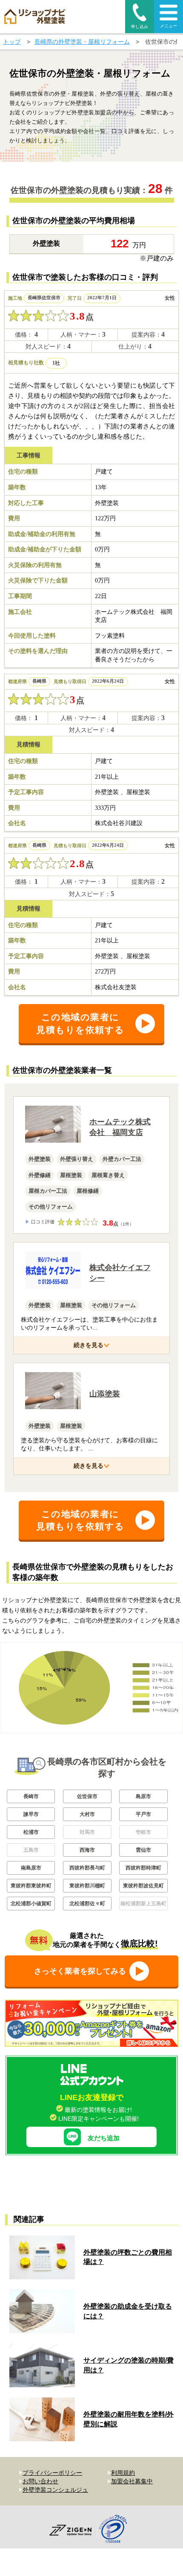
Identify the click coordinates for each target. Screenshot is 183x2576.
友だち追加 (104, 2138)
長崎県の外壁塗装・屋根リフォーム (82, 42)
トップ (12, 42)
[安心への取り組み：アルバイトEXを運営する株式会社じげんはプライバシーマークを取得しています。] (116, 2530)
